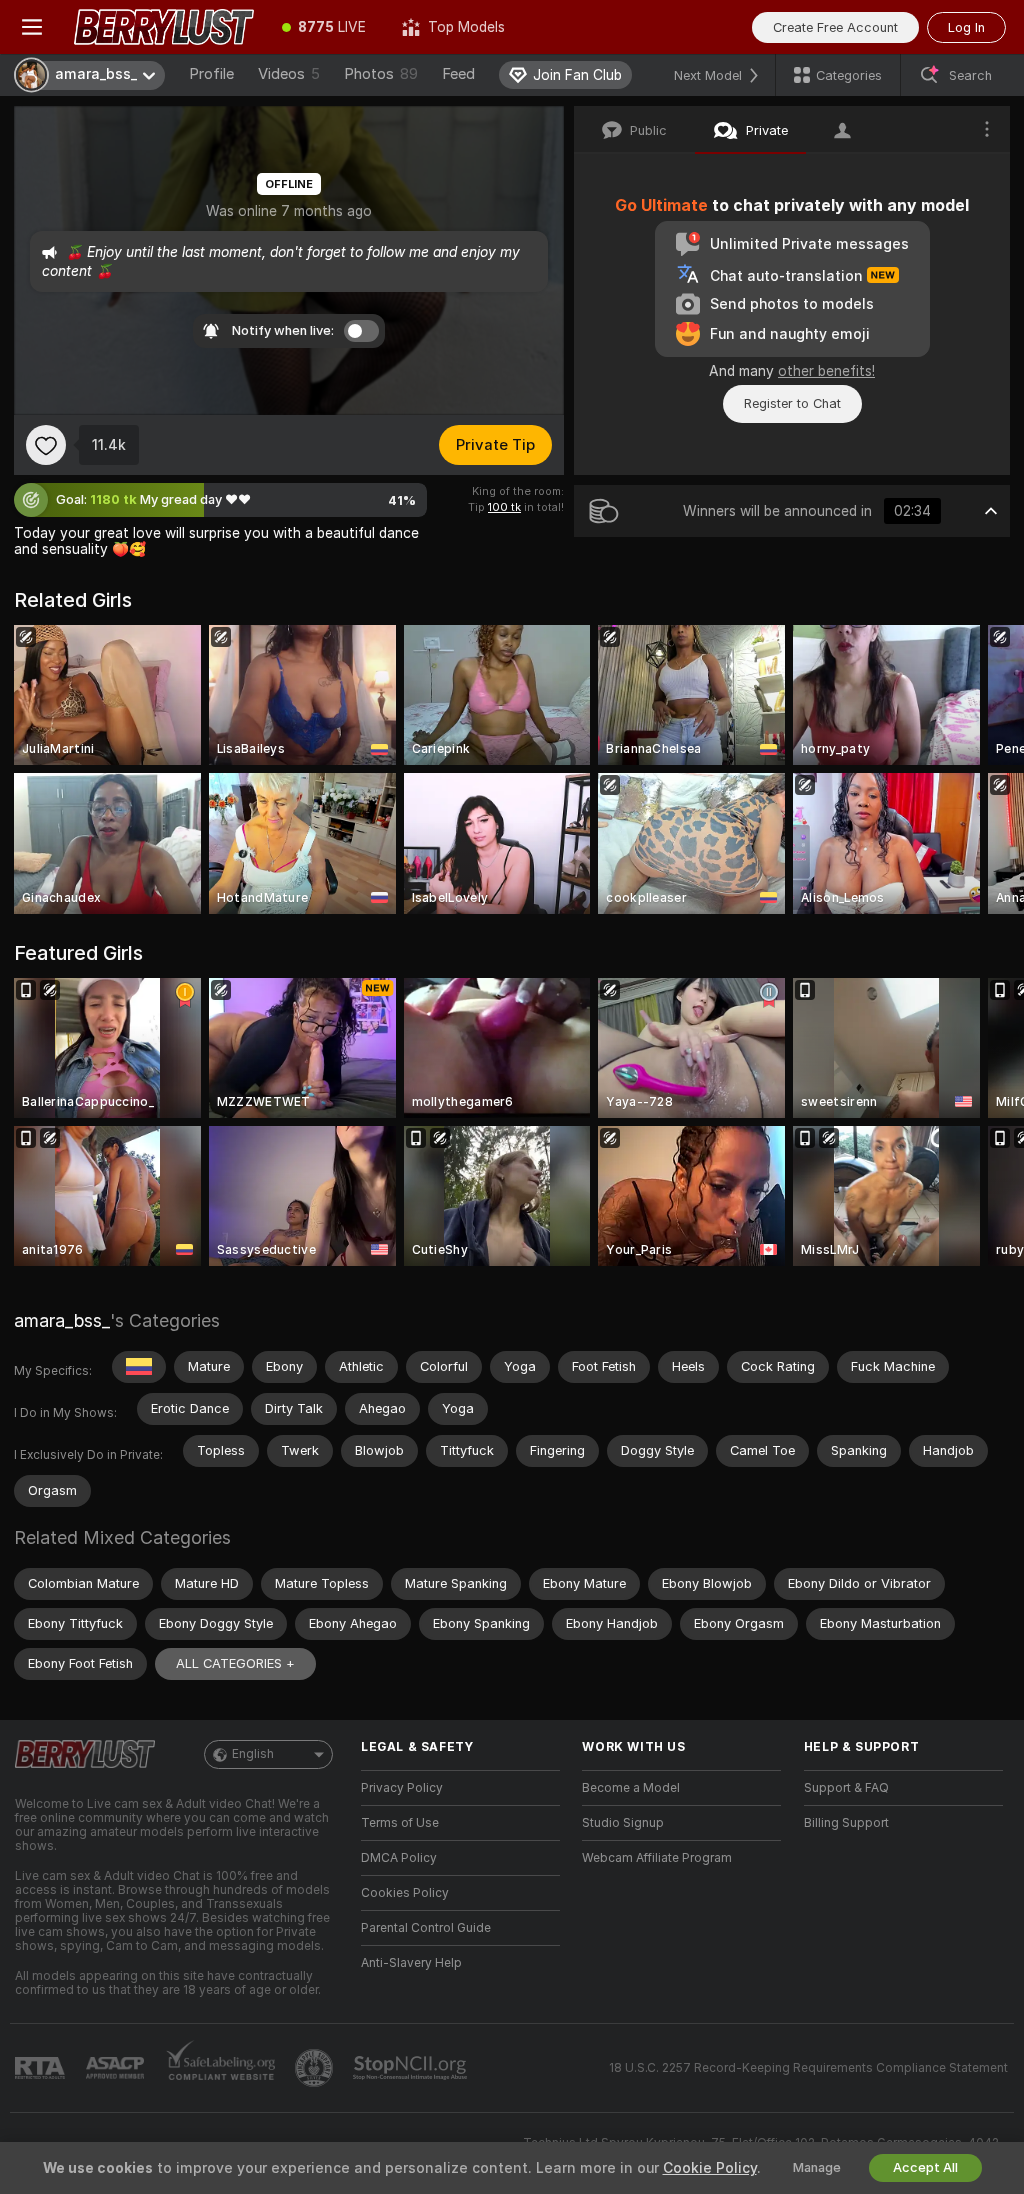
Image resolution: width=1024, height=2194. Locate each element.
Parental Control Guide (426, 1928)
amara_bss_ (62, 1320)
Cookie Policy (710, 2168)
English (253, 1754)
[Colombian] (139, 1367)
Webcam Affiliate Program (657, 1858)
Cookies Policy (405, 1893)
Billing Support (846, 1823)
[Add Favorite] (46, 445)
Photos (381, 74)
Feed (458, 74)
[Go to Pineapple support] (316, 2068)
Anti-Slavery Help (411, 1963)
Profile (211, 74)
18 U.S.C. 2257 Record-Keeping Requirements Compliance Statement (808, 2068)
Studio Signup (623, 1823)
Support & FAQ (846, 1788)
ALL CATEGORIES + (235, 1663)
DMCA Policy (399, 1858)
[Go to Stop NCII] (412, 2068)
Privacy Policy (402, 1788)
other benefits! (826, 371)
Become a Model (631, 1788)
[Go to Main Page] (164, 27)
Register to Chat (792, 403)
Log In (966, 27)
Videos (289, 74)
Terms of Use (400, 1823)
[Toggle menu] (32, 27)
